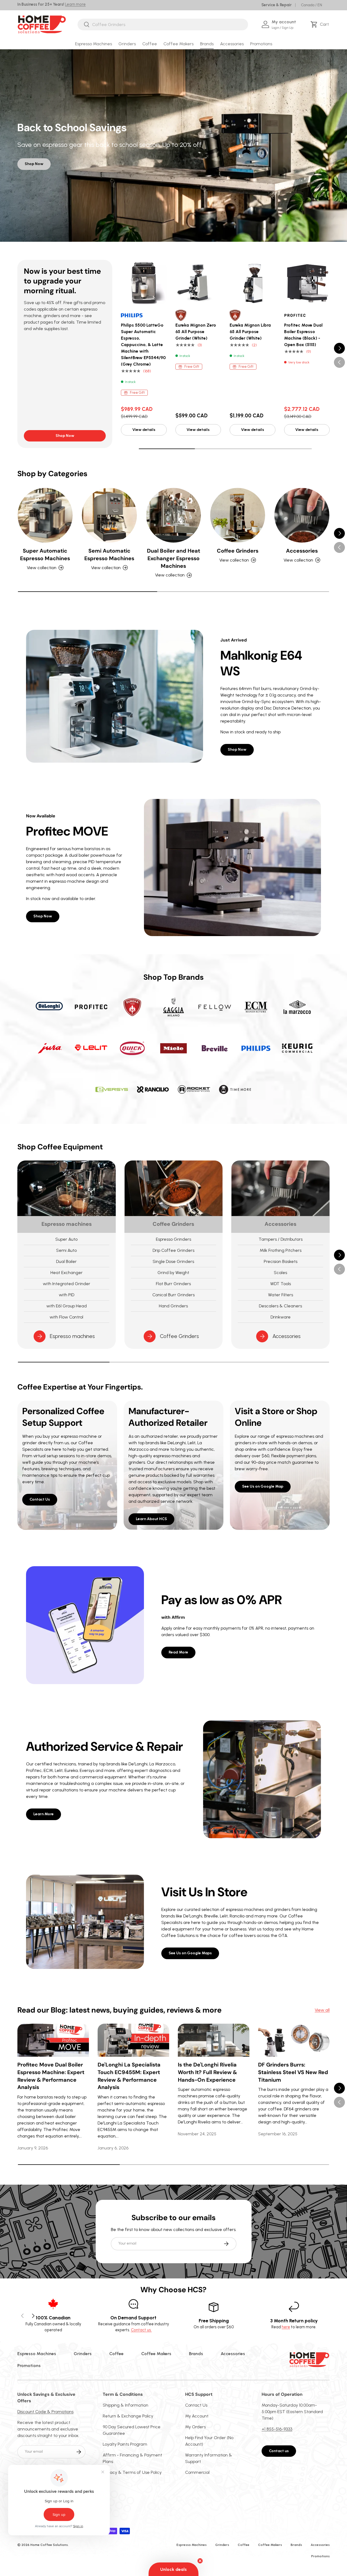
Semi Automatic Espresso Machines (109, 554)
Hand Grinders (173, 1306)
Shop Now (34, 164)
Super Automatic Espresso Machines (45, 554)
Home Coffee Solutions (49, 2545)
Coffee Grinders (238, 551)
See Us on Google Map (263, 1486)
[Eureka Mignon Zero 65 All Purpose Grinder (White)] (198, 283)
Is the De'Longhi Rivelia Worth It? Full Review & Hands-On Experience (207, 2072)
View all (322, 2010)
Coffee (150, 44)
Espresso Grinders (173, 1239)
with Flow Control (66, 1317)
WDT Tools (281, 1284)
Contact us (279, 2451)
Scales (280, 1273)
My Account (197, 2416)
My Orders (195, 2427)
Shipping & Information (126, 2405)
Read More (178, 1652)
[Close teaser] (200, 2561)
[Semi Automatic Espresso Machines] (109, 515)
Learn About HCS (151, 1519)
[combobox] (163, 25)
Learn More (44, 1814)
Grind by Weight (173, 1273)
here (286, 2327)
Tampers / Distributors (281, 1239)
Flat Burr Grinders (173, 1284)
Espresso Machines (94, 44)
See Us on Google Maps (190, 1953)
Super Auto (66, 1239)
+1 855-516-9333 (277, 2429)
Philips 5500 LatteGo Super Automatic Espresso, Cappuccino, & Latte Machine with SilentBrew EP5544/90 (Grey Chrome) (143, 345)
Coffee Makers (179, 44)
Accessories (232, 44)
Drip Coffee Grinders (173, 1250)
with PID (67, 1295)
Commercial (197, 2472)
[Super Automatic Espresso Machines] (45, 515)
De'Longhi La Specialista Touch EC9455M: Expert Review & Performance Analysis (129, 2076)
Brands (207, 44)
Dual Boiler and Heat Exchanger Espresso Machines (173, 558)
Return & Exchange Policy (128, 2416)
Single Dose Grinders (173, 1261)
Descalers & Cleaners (280, 1306)
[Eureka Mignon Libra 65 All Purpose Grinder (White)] (253, 283)
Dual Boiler (66, 1261)
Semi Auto (66, 1250)
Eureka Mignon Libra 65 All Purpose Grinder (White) (250, 332)
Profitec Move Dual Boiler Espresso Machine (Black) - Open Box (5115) (303, 335)
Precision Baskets (281, 1261)
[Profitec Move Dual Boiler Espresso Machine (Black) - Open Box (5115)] (307, 283)
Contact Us (40, 1499)
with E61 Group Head (67, 1306)
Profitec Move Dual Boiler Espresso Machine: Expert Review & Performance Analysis (51, 2076)
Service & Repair (277, 5)
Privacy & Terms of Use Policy (132, 2472)
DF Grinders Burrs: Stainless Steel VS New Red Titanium (293, 2072)
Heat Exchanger (67, 1273)
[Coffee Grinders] (238, 515)
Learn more (75, 4)
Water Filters (281, 1295)
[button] (321, 24)
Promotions (261, 44)
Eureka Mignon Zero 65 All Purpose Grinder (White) (196, 332)
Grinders (127, 44)
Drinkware (281, 1317)
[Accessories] (302, 515)
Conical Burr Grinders (173, 1295)
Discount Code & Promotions (45, 2412)
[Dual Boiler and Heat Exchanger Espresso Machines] (174, 515)
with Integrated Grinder (67, 1284)
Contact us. (141, 2330)
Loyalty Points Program (125, 2444)
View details (144, 430)
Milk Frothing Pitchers (281, 1250)
